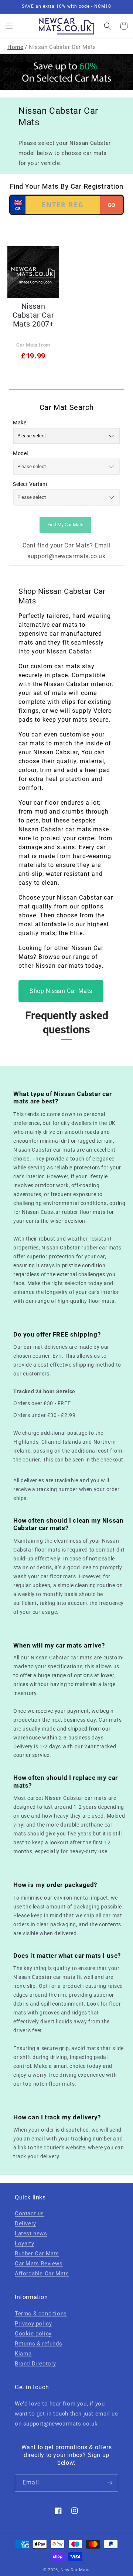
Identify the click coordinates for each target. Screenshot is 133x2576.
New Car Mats (75, 2570)
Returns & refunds (38, 2344)
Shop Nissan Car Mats (61, 991)
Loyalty (24, 2244)
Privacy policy (33, 2324)
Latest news (31, 2234)
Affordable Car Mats (42, 2274)
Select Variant (30, 484)
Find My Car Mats (65, 525)
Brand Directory (35, 2364)
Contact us (29, 2214)
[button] (9, 26)
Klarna (23, 2354)
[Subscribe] (110, 2483)
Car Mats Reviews (39, 2264)
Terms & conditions (41, 2314)
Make (20, 423)
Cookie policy (33, 2334)
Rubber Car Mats (37, 2254)
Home (15, 47)
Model (21, 453)
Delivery (25, 2224)
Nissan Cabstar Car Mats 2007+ (33, 315)
